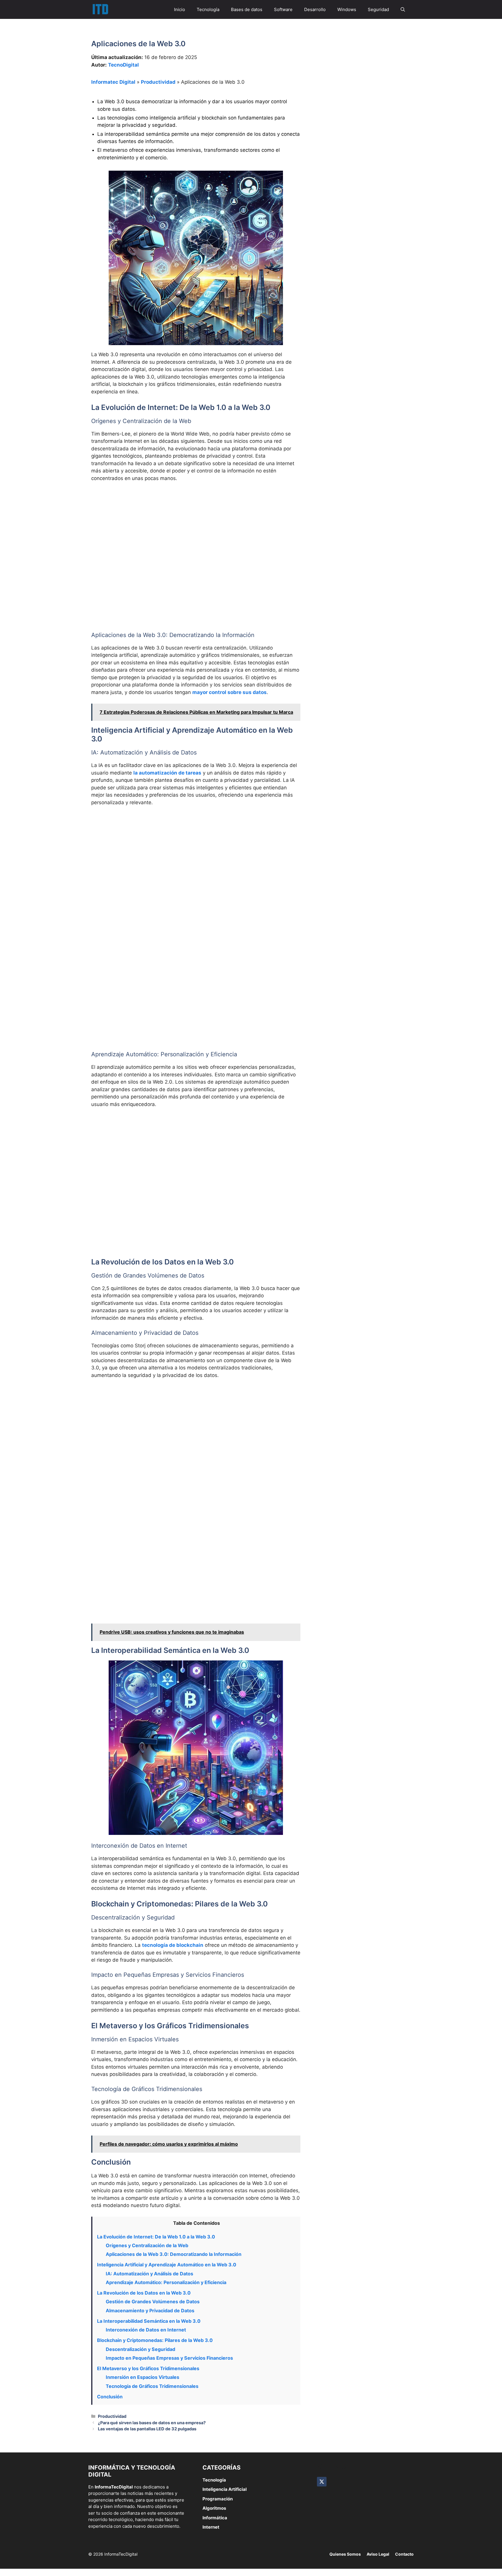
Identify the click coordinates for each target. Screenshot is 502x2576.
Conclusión (110, 2397)
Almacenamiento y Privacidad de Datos (150, 2311)
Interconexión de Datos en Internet (146, 2330)
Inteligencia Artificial (225, 2489)
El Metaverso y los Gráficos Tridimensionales (148, 2368)
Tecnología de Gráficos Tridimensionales (152, 2386)
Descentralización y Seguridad (140, 2349)
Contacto (404, 2554)
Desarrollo (315, 9)
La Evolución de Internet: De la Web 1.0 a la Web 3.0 (156, 2237)
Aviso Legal (378, 2554)
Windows (347, 9)
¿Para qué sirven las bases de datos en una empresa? (152, 2423)
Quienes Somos (345, 2554)
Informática (215, 2518)
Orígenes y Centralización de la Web (147, 2245)
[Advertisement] (196, 530)
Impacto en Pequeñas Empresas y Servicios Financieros (169, 2358)
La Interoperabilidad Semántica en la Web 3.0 (149, 2321)
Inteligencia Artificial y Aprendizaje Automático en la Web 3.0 (167, 2265)
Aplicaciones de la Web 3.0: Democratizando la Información (174, 2254)
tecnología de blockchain (173, 1945)
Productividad (158, 82)
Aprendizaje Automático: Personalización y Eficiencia (166, 2282)
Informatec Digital (113, 82)
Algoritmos (214, 2508)
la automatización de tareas (167, 773)
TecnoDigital (123, 65)
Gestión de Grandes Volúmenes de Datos (153, 2302)
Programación (218, 2499)
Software (283, 9)
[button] (403, 9)
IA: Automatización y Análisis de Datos (149, 2274)
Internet (211, 2527)
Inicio (180, 9)
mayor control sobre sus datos (230, 692)
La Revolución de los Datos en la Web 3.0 (144, 2293)
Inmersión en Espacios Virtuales (142, 2377)
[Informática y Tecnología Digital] (100, 9)
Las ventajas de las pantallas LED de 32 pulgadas (147, 2429)
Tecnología (208, 9)
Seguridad (378, 9)
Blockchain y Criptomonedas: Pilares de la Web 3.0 (155, 2340)
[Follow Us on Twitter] (322, 2482)
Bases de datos (247, 9)
